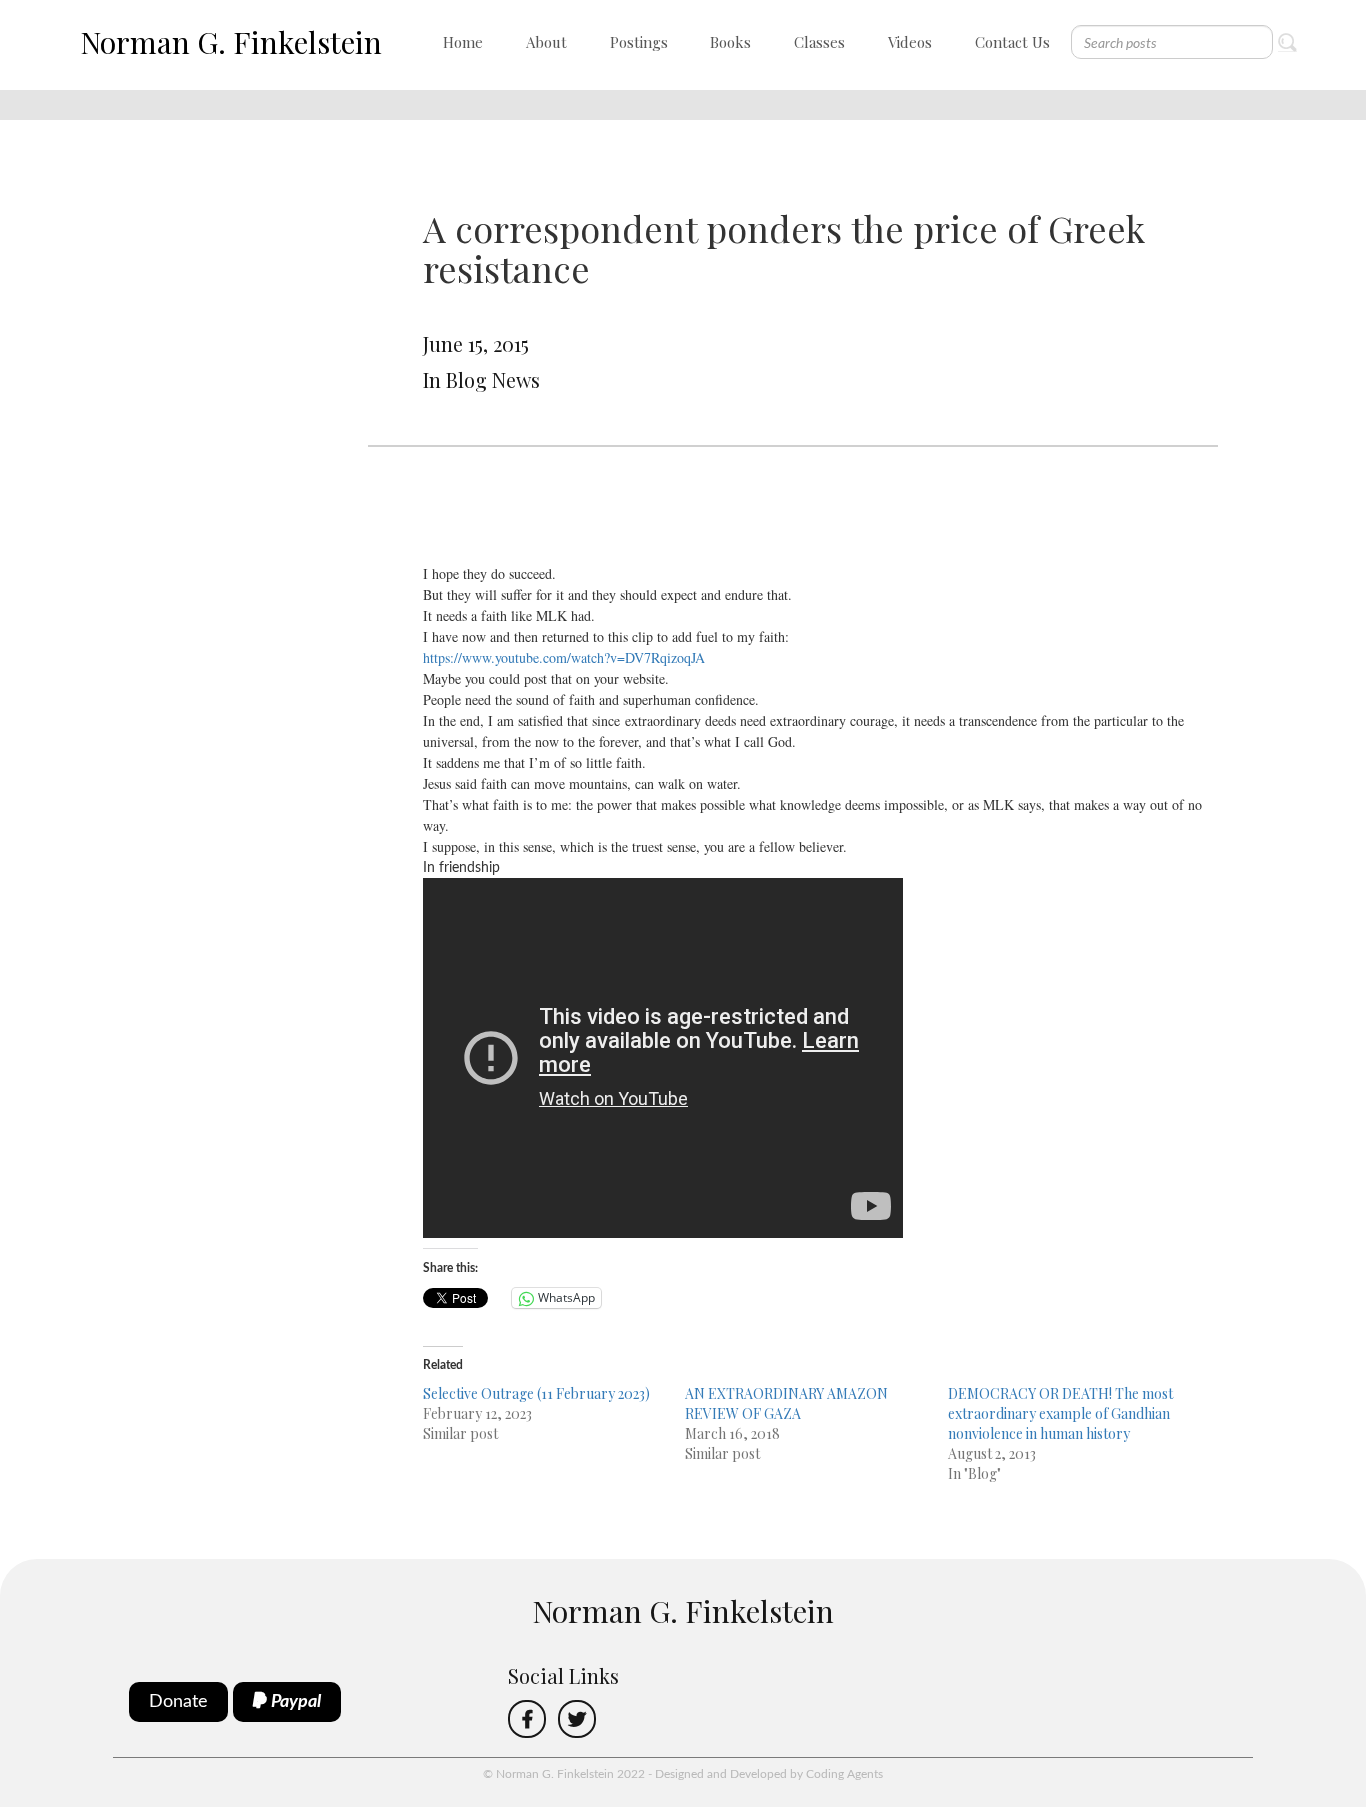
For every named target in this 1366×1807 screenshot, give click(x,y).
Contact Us (1012, 42)
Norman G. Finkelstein (231, 42)
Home (463, 42)
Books (730, 42)
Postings (639, 42)
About (546, 42)
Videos (910, 42)
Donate (178, 1702)
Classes (819, 42)
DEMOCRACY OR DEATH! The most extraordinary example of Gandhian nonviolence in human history (1060, 1413)
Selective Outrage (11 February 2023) (536, 1393)
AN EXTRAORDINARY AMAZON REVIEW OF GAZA (786, 1403)
